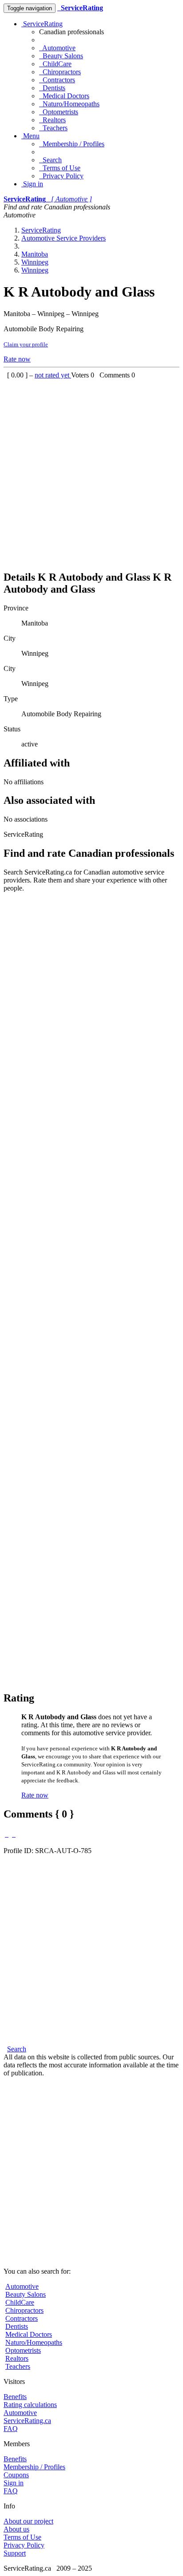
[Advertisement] (91, 471)
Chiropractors (60, 72)
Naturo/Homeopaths (69, 104)
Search (50, 160)
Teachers (53, 128)
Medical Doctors (64, 96)
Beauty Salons (61, 56)
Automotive (57, 48)
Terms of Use (60, 168)
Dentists (52, 88)
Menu (30, 136)
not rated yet (53, 375)
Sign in (32, 184)
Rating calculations (30, 2405)
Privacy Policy (61, 176)
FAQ (11, 2429)
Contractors (57, 80)
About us (16, 2529)
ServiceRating (42, 24)
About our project (28, 2521)
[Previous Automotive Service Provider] (7, 1834)
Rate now (17, 359)
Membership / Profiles (72, 144)
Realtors (52, 120)
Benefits (15, 2397)
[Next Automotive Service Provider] (14, 1834)
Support (15, 2553)
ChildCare (55, 64)
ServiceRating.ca (27, 2421)
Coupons (16, 2475)
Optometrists (59, 112)
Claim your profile (26, 344)
